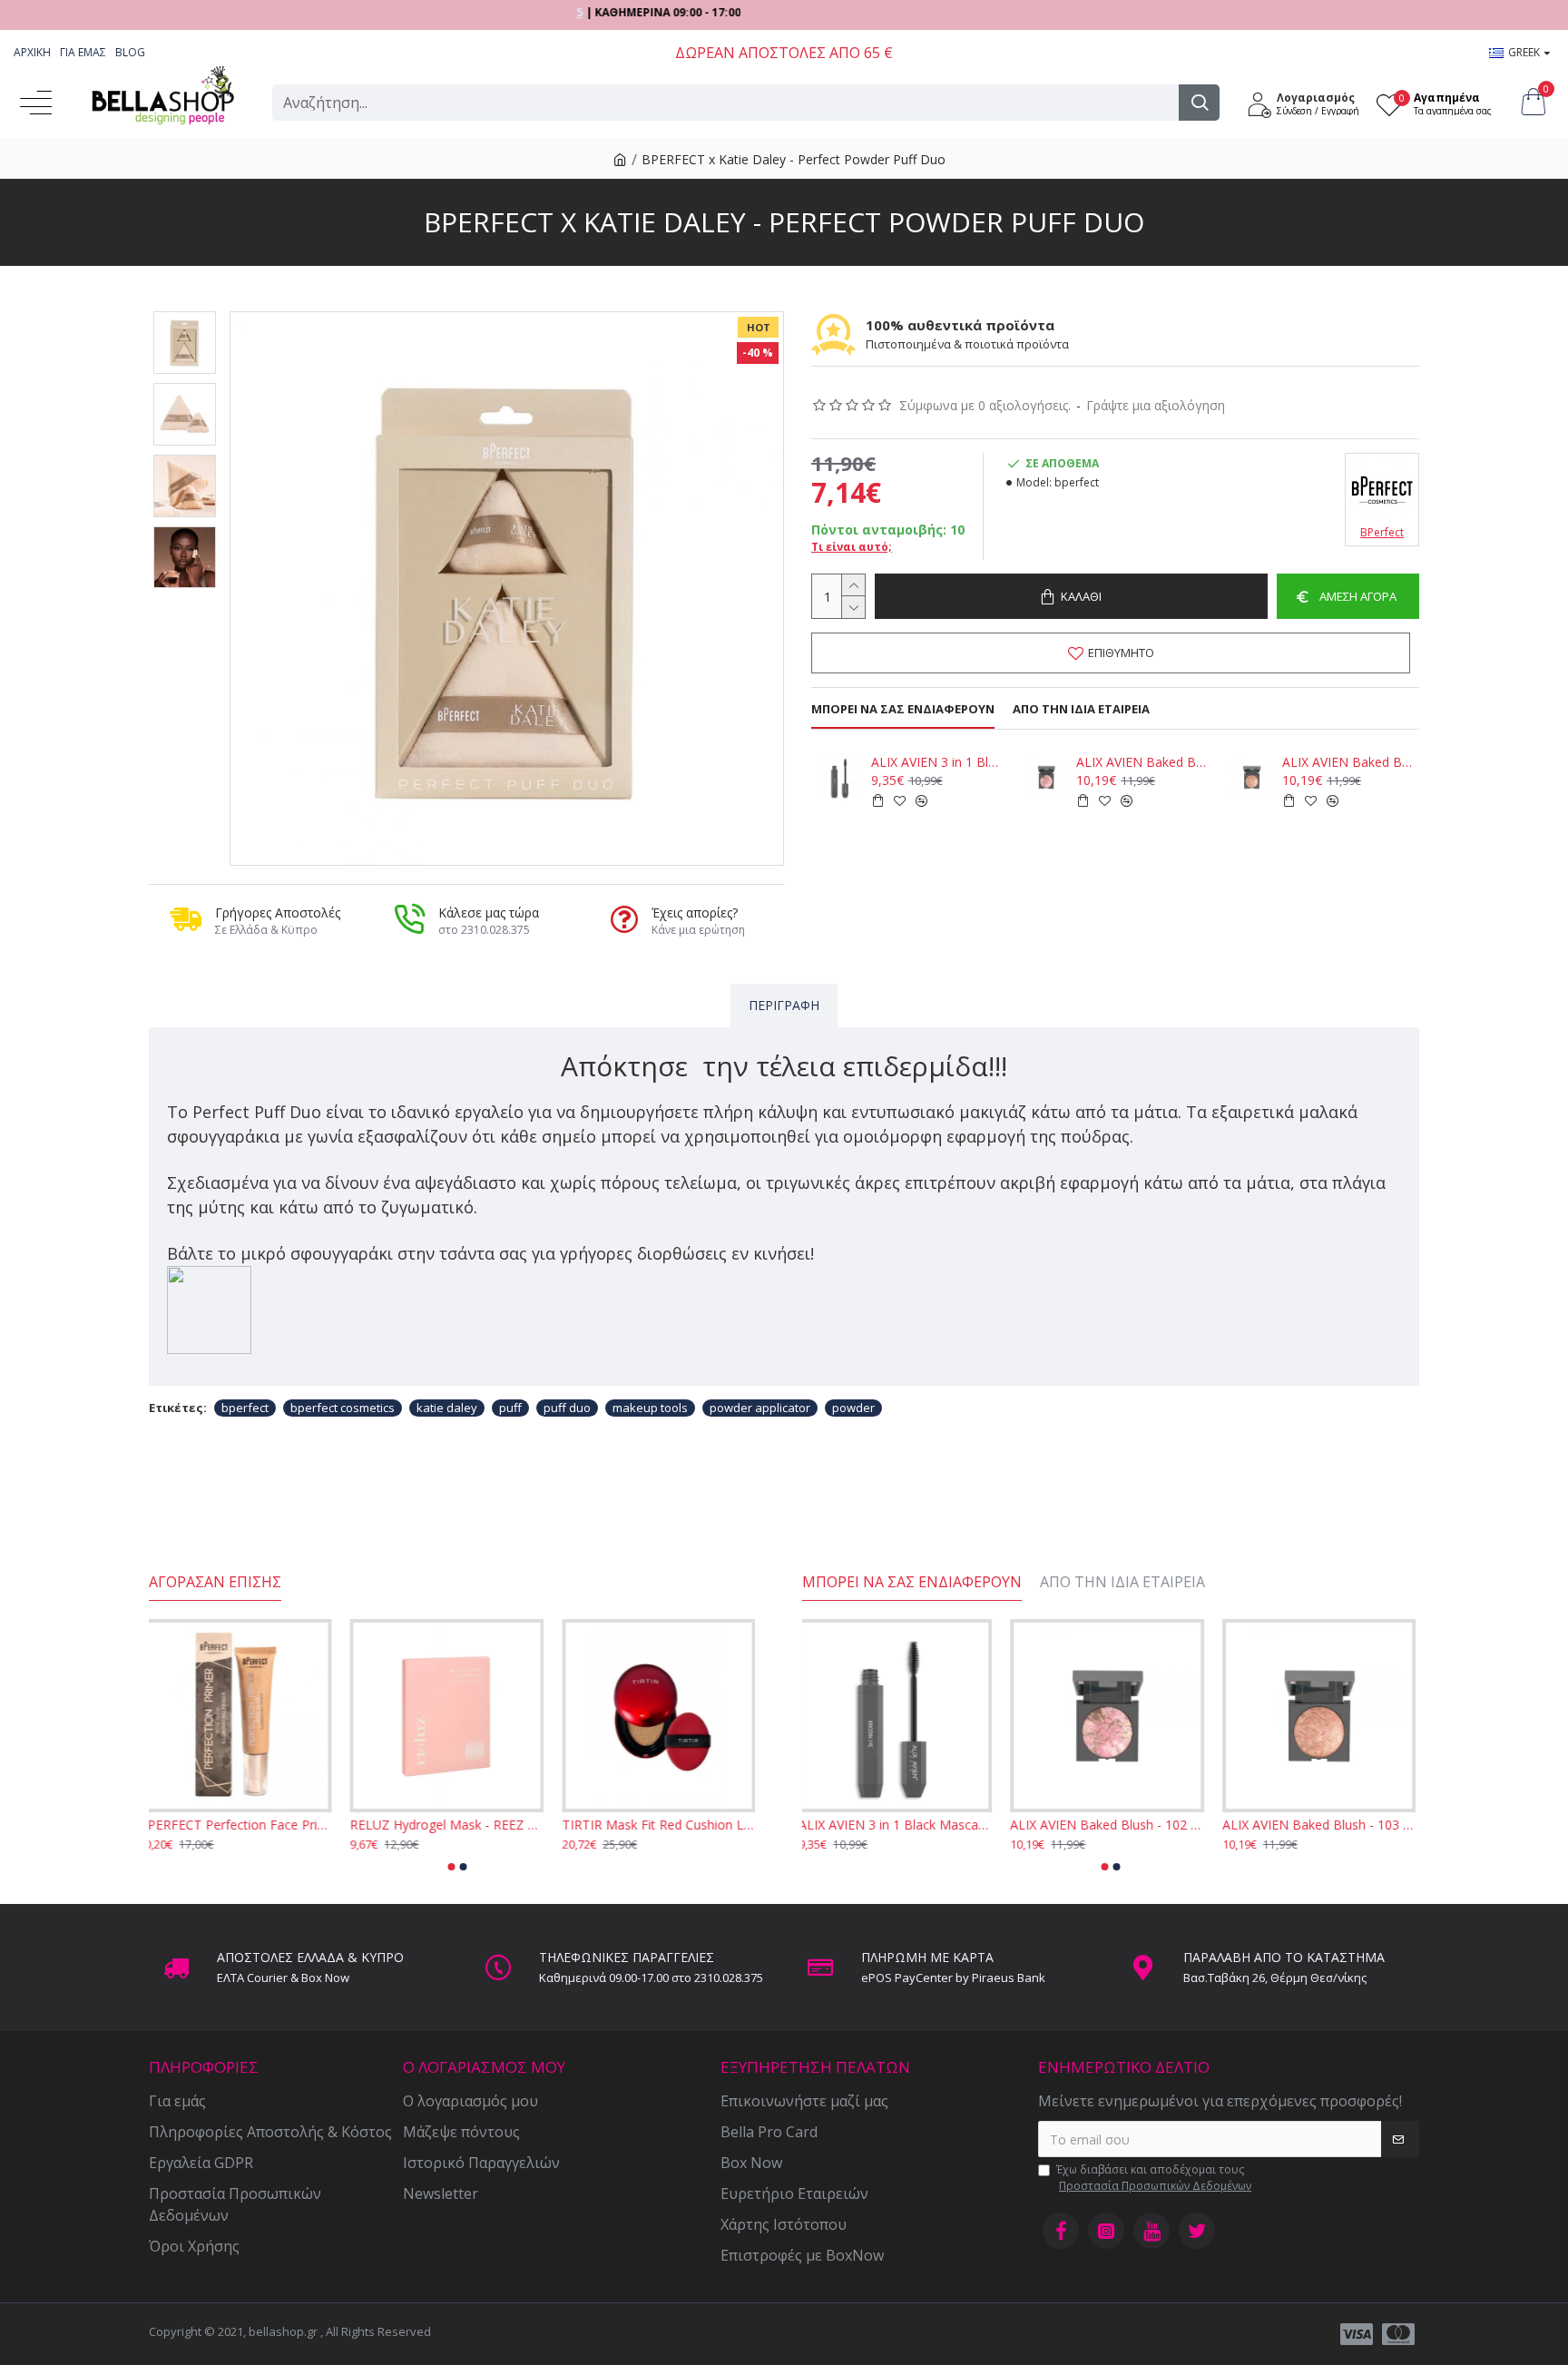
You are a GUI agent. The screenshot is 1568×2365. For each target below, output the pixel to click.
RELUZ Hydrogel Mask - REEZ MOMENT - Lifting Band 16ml (457, 1825)
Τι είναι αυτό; (852, 547)
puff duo (567, 1408)
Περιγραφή (784, 1005)
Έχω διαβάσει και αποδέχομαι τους (1154, 2178)
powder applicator (760, 1408)
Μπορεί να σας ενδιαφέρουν (903, 709)
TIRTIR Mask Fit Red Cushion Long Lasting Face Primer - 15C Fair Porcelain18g (669, 1825)
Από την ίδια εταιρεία (1081, 709)
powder (853, 1408)
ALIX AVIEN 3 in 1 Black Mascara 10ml (936, 762)
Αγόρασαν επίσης (215, 1582)
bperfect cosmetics (343, 1408)
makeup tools (650, 1408)
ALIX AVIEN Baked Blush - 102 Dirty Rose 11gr (1142, 762)
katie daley (447, 1408)
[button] (452, 1867)
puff (510, 1408)
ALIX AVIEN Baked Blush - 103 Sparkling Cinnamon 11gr (1347, 762)
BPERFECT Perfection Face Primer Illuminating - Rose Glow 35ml (245, 1825)
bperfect (245, 1408)
